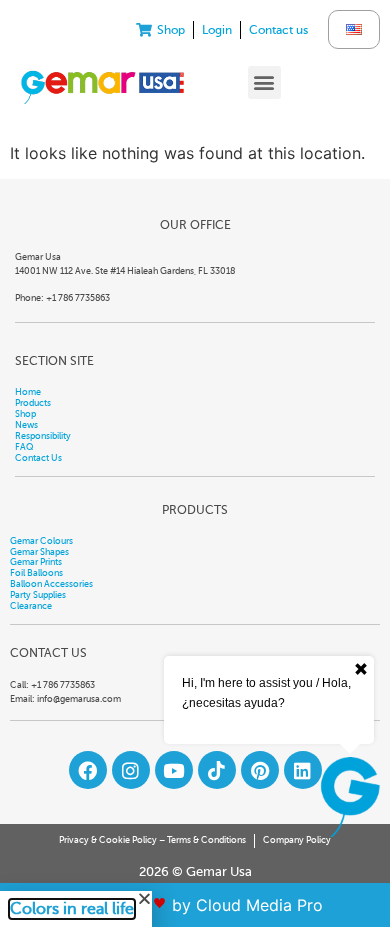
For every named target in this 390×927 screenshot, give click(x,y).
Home (28, 392)
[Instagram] (131, 770)
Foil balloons (36, 573)
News (26, 425)
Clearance (31, 606)
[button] (264, 82)
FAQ (24, 447)
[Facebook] (88, 770)
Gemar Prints (36, 562)
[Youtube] (174, 770)
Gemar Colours (41, 541)
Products (33, 403)
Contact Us (38, 458)
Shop (25, 414)
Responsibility (43, 436)
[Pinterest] (260, 770)
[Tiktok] (217, 770)
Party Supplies (38, 595)
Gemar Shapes (39, 552)
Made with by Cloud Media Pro (195, 905)
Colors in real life (72, 909)
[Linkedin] (303, 770)
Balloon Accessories (51, 584)
